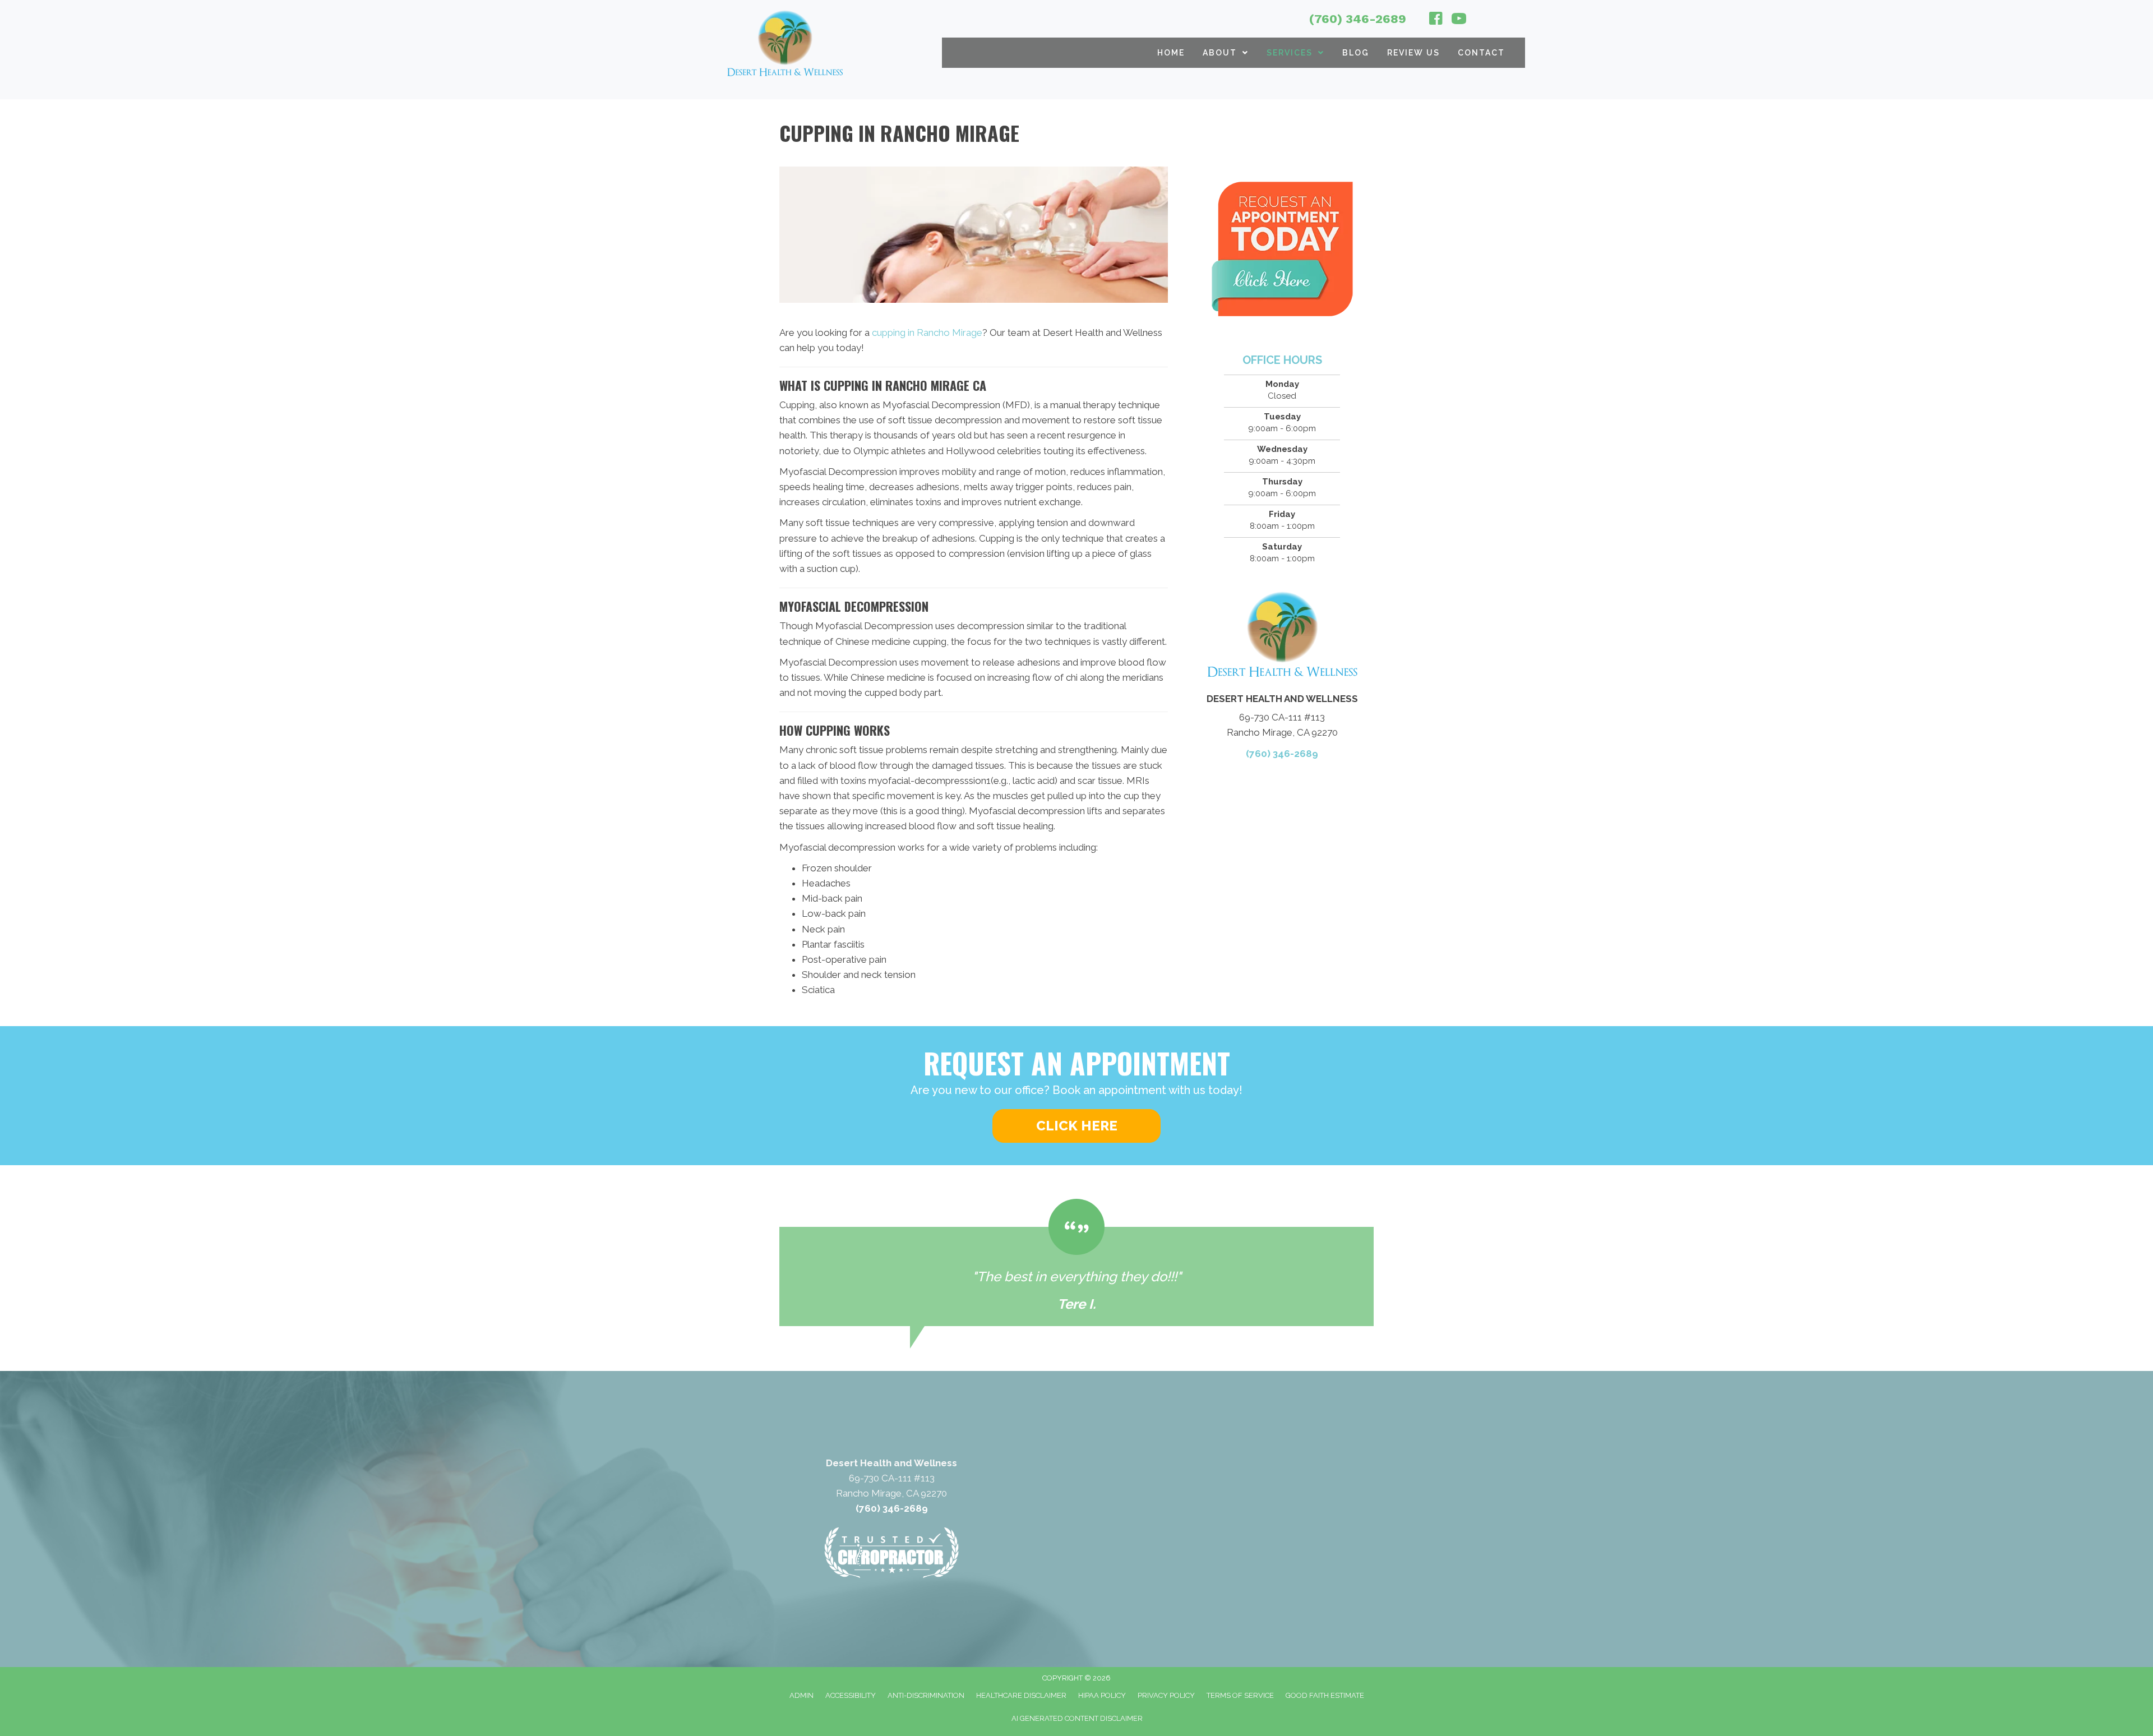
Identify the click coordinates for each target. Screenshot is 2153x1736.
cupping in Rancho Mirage (927, 333)
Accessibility (851, 1695)
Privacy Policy (1166, 1695)
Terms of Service (1240, 1695)
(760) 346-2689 (1358, 19)
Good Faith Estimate (1325, 1695)
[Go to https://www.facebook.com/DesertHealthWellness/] (1436, 20)
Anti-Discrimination (926, 1695)
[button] (1076, 1126)
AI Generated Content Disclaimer (1077, 1718)
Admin (801, 1695)
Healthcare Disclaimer (1021, 1695)
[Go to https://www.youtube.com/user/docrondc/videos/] (1459, 20)
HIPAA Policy (1102, 1695)
